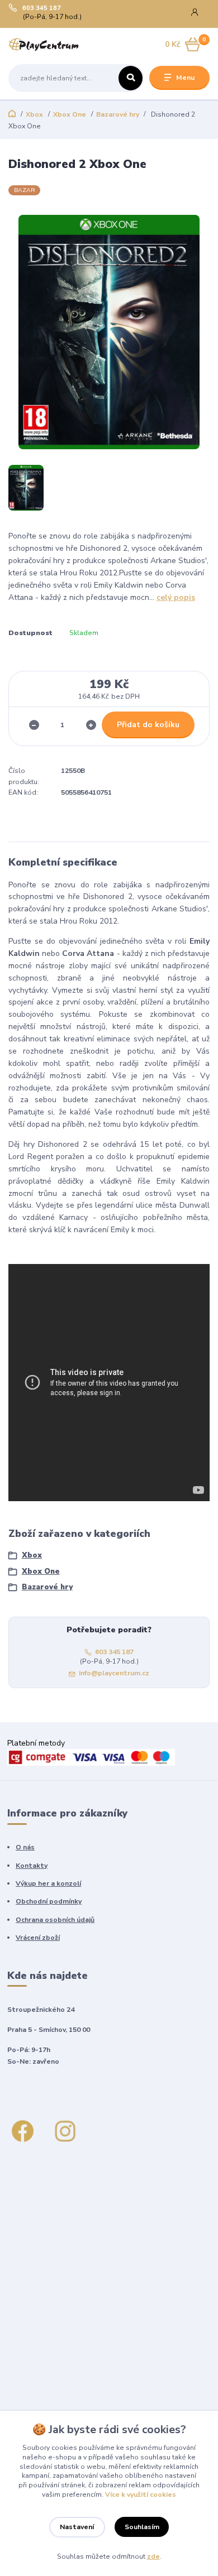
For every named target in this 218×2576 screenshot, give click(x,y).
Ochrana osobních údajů (55, 1920)
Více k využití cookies (141, 2495)
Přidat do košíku (148, 725)
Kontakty (32, 1866)
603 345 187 (42, 8)
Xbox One (70, 114)
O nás (25, 1847)
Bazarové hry (118, 114)
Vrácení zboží (38, 1938)
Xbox (34, 114)
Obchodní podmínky (49, 1901)
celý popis (176, 597)
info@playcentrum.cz (114, 1673)
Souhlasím (142, 2527)
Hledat (131, 78)
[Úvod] (44, 45)
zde (153, 2556)
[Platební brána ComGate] (91, 1756)
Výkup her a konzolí (48, 1883)
